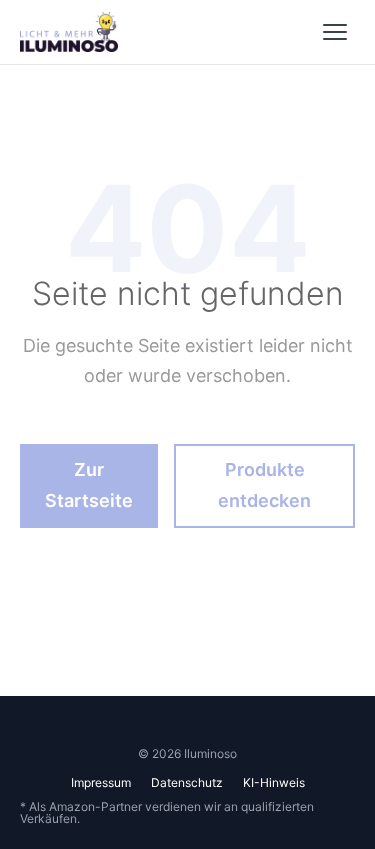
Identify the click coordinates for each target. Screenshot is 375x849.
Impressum (101, 782)
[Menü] (335, 32)
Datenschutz (187, 782)
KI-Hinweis (274, 782)
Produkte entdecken (264, 485)
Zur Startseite (89, 485)
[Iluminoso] (69, 32)
